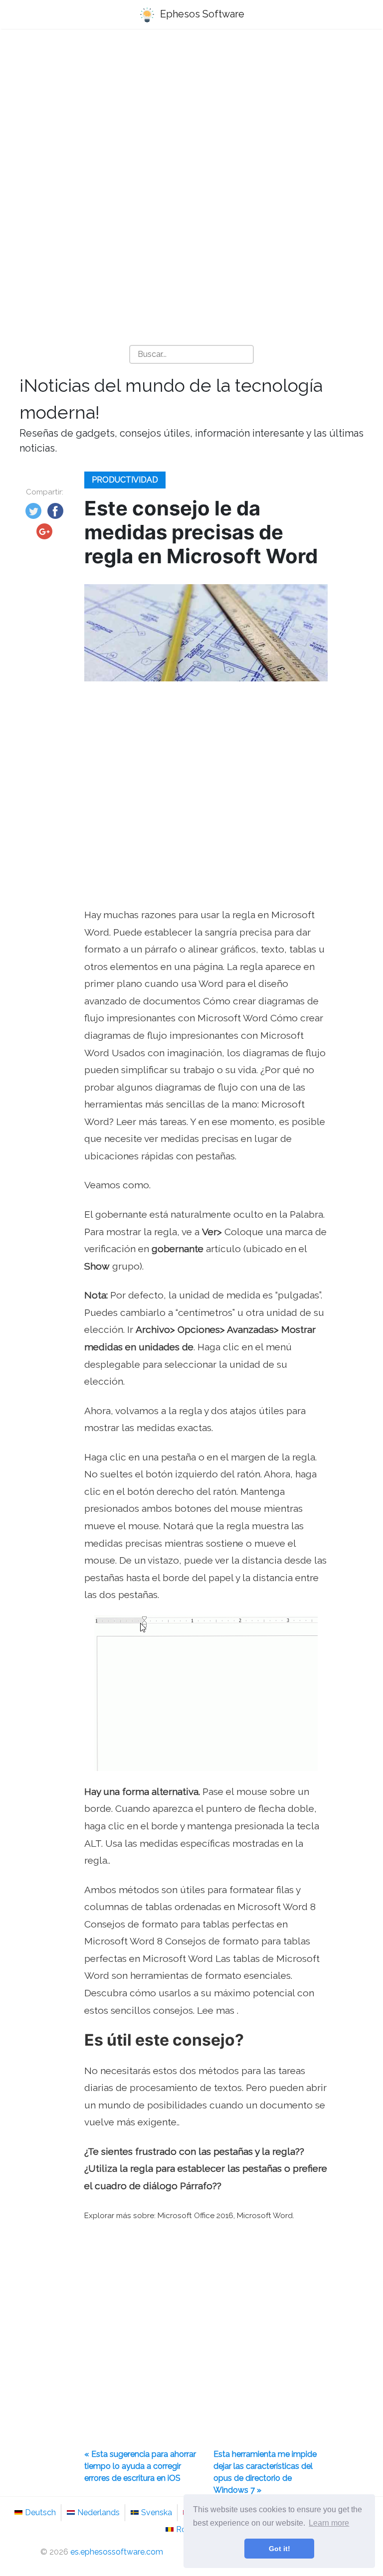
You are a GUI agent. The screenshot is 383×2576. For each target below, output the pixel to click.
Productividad (125, 480)
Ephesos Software (201, 14)
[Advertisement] (191, 115)
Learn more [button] (329, 2523)
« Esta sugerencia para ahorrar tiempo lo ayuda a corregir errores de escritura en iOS (140, 2466)
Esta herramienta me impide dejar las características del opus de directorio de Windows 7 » (265, 2472)
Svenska (157, 2512)
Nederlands (98, 2512)
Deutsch (40, 2512)
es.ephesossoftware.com (117, 2552)
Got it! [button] (280, 2549)
